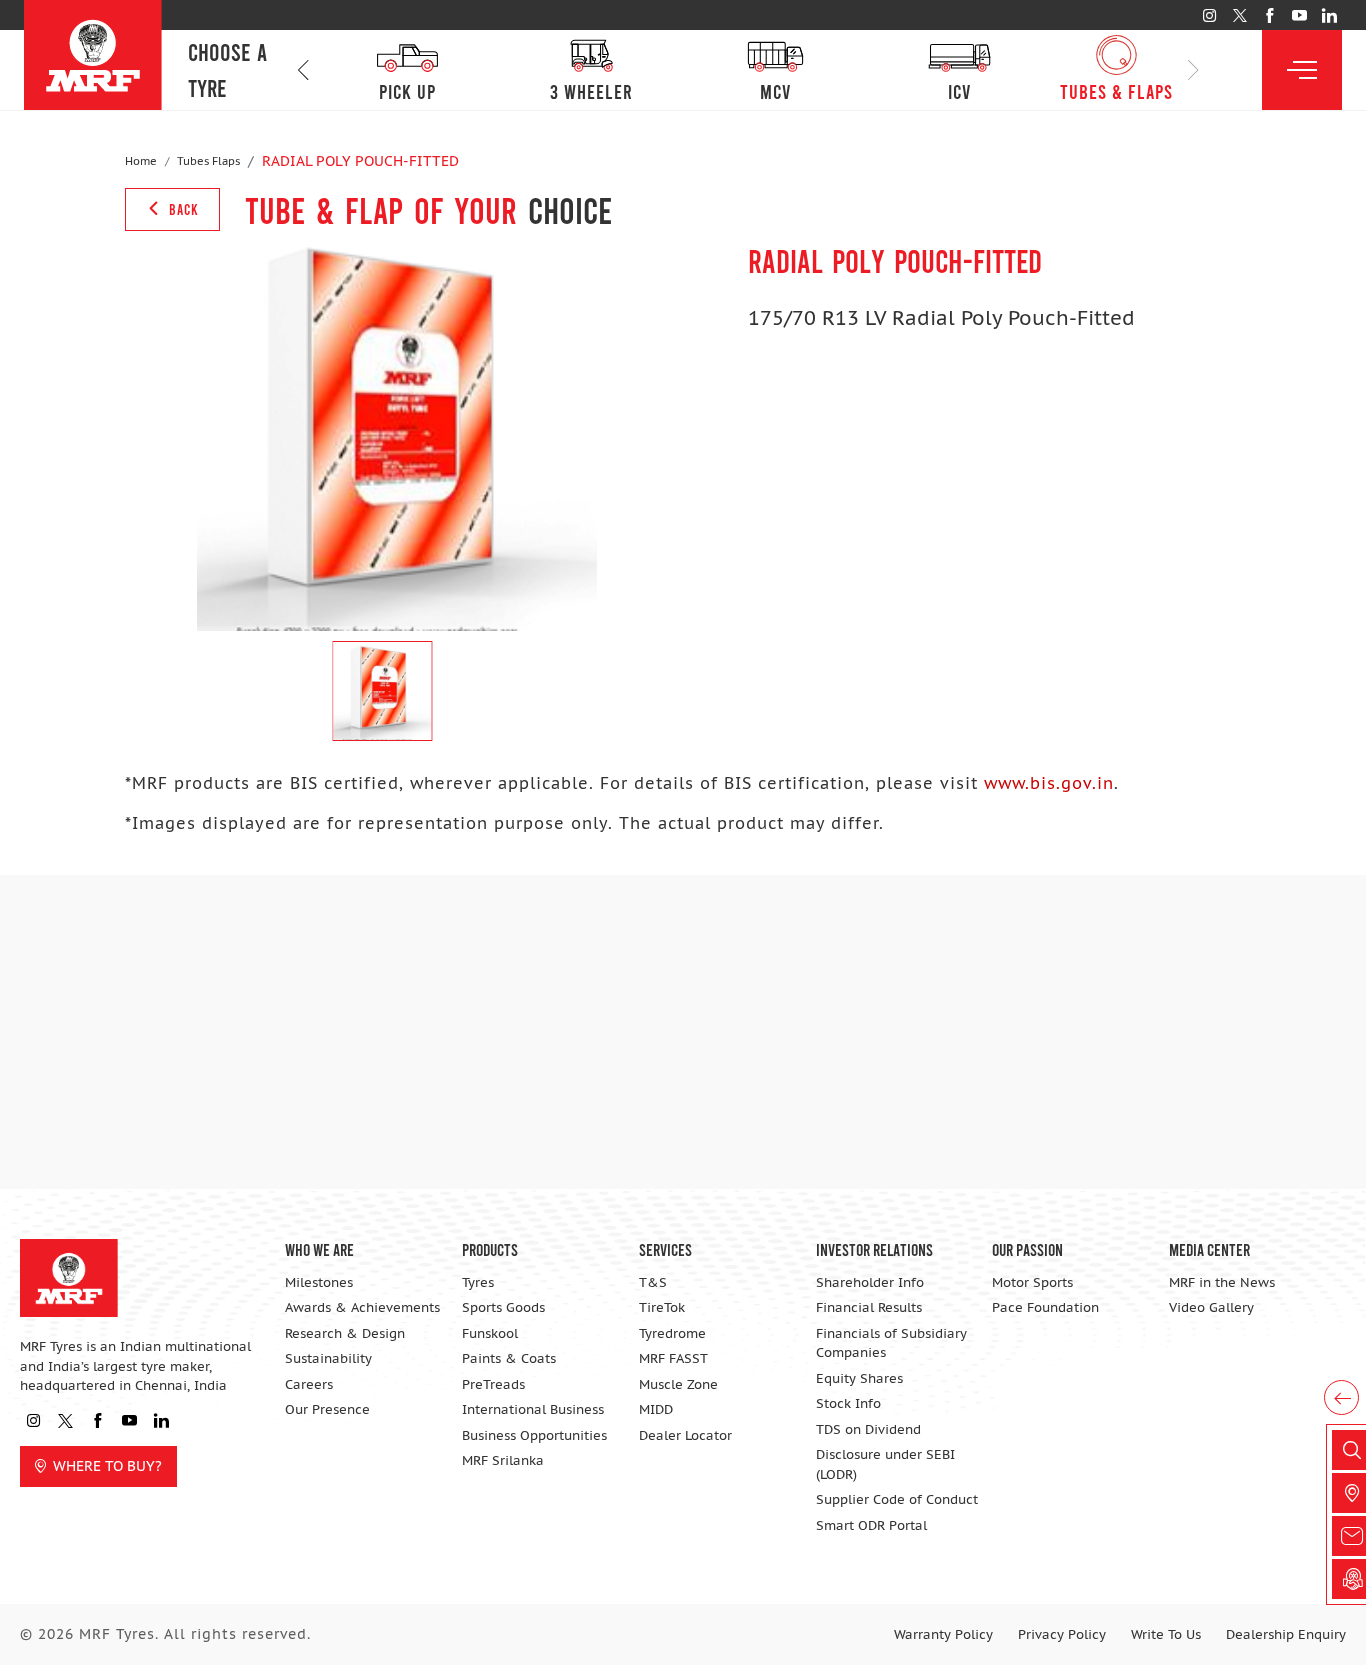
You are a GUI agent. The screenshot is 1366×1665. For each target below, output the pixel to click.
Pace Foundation (1045, 1307)
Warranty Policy (943, 1634)
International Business (533, 1409)
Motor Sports (1032, 1282)
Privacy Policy (1062, 1634)
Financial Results (869, 1307)
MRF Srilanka (503, 1460)
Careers (309, 1384)
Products (490, 1249)
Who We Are (319, 1249)
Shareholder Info (870, 1282)
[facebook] (1269, 15)
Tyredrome (672, 1333)
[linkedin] (1329, 15)
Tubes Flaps (208, 161)
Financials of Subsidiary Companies (891, 1343)
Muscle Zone (678, 1384)
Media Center (1209, 1249)
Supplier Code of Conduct (897, 1499)
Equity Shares (859, 1378)
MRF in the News (1222, 1282)
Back (182, 209)
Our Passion (1027, 1249)
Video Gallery (1211, 1307)
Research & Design (345, 1333)
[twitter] (1239, 15)
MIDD (656, 1409)
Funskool (490, 1333)
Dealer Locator (685, 1435)
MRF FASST (673, 1358)
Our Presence (327, 1409)
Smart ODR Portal (871, 1525)
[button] (303, 70)
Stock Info (848, 1403)
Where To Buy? (107, 1466)
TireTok (662, 1307)
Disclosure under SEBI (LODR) (885, 1464)
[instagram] (1209, 15)
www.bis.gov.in (1049, 783)
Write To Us (1166, 1634)
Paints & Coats (509, 1358)
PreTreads (493, 1384)
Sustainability (328, 1358)
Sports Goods (503, 1307)
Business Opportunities (534, 1435)
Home (141, 161)
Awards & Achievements (362, 1307)
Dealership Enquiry (1286, 1634)
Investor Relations (874, 1249)
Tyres (478, 1282)
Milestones (319, 1282)
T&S (653, 1282)
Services (665, 1249)
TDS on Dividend (868, 1429)
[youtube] (1299, 15)
